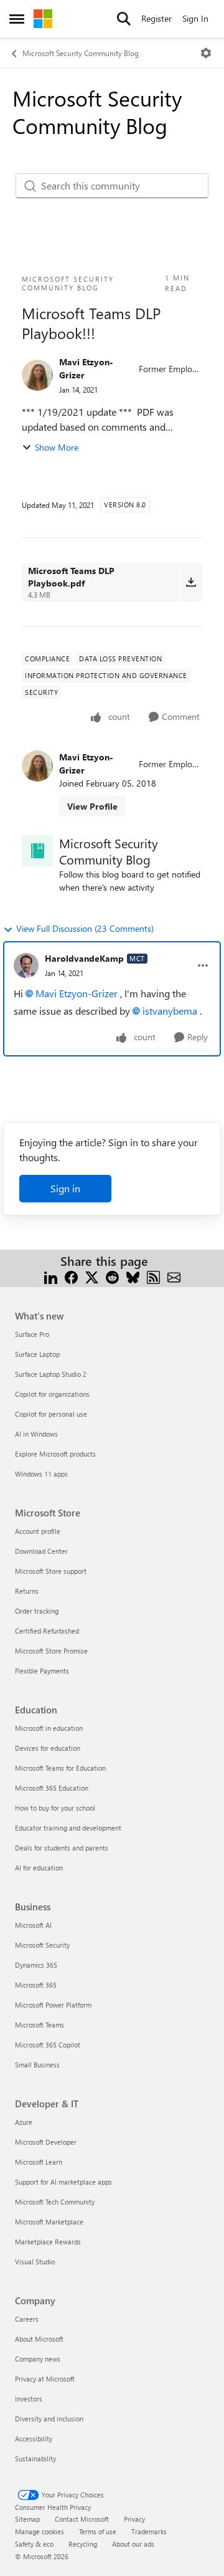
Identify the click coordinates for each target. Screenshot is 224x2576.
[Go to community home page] (43, 19)
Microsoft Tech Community (55, 2202)
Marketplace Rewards (48, 2242)
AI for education (39, 1868)
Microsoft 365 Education (52, 1788)
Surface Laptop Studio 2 (51, 1374)
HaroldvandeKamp (84, 958)
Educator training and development (68, 1828)
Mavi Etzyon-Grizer (86, 368)
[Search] (124, 19)
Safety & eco (34, 2544)
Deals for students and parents (62, 1848)
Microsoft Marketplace (49, 2222)
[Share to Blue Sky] (133, 1276)
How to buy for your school (55, 1808)
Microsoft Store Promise (51, 1651)
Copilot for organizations (52, 1394)
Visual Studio (35, 2262)
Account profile (38, 1531)
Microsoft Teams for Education (60, 1768)
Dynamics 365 (36, 1965)
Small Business (37, 2065)
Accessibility (34, 2439)
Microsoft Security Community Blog (81, 53)
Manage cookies (40, 2531)
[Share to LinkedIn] (51, 1276)
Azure (24, 2122)
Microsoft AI (33, 1925)
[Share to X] (92, 1276)
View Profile (92, 806)
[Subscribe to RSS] (153, 1276)
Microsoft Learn (39, 2162)
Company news (38, 2359)
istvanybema (170, 1011)
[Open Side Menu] (17, 19)
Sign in (65, 1188)
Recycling (83, 2544)
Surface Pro (32, 1334)
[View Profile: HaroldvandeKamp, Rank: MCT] (26, 965)
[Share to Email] (174, 1276)
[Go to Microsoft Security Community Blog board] (37, 851)
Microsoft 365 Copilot (48, 2045)
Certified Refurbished (47, 1631)
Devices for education (48, 1748)
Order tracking (37, 1611)
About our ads (133, 2544)
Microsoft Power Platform (53, 2005)
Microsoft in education (49, 1728)
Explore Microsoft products (55, 1454)
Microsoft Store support (51, 1571)
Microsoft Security (42, 1945)
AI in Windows (36, 1434)
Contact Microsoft (82, 2519)
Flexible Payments (42, 1671)
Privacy (134, 2519)
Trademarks (149, 2531)
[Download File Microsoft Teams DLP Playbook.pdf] (191, 582)
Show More (57, 447)
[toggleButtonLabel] (206, 53)
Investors (29, 2399)
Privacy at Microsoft (45, 2379)
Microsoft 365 (36, 1985)
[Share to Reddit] (112, 1276)
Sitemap (27, 2519)
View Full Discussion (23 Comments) (85, 928)
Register (156, 18)
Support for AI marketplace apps (63, 2182)
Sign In (195, 18)
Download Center (41, 1551)
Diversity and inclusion (49, 2419)
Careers (27, 2319)
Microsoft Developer (46, 2142)
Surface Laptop (37, 1354)
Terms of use (98, 2531)
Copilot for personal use (51, 1414)
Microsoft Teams (40, 2025)
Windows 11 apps (41, 1474)
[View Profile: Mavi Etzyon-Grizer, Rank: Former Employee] (37, 375)
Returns (27, 1591)
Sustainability (35, 2459)
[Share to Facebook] (71, 1276)
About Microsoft (39, 2339)
